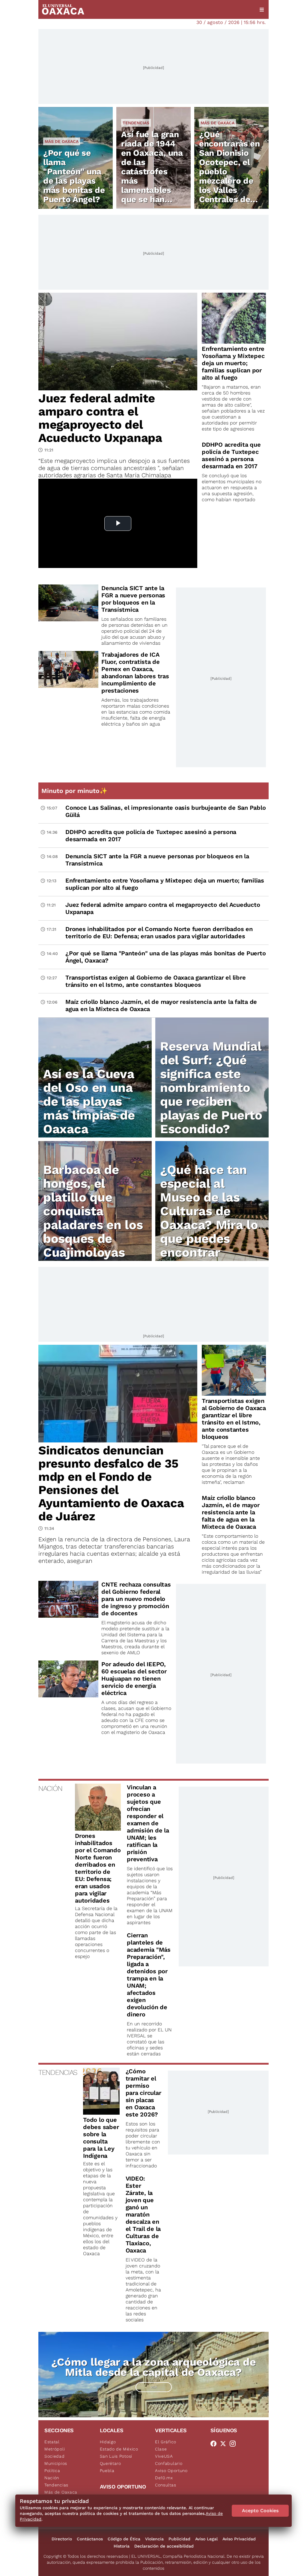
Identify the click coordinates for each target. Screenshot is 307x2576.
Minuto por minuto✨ (75, 791)
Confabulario (169, 2463)
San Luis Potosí (116, 2456)
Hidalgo (108, 2442)
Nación (52, 2478)
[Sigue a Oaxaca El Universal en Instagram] (234, 2444)
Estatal (52, 2442)
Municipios (56, 2463)
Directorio (62, 2539)
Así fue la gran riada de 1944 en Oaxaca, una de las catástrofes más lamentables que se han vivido (152, 172)
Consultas (165, 2485)
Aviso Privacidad (239, 2539)
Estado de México (119, 2449)
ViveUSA (164, 2456)
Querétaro (110, 2463)
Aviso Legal (206, 2539)
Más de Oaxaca (62, 141)
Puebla (107, 2471)
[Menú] (262, 10)
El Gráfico (166, 2442)
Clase (161, 2449)
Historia (122, 2546)
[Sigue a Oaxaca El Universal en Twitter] (225, 2444)
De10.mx (164, 2478)
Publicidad (179, 2539)
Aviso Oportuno (171, 2471)
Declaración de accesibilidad (164, 2546)
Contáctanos (90, 2539)
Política (52, 2471)
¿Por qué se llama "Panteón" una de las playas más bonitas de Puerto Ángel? (74, 176)
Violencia (154, 2539)
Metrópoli (55, 2449)
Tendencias (136, 123)
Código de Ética (124, 2539)
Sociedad (55, 2456)
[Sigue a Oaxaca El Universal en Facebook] (215, 2444)
